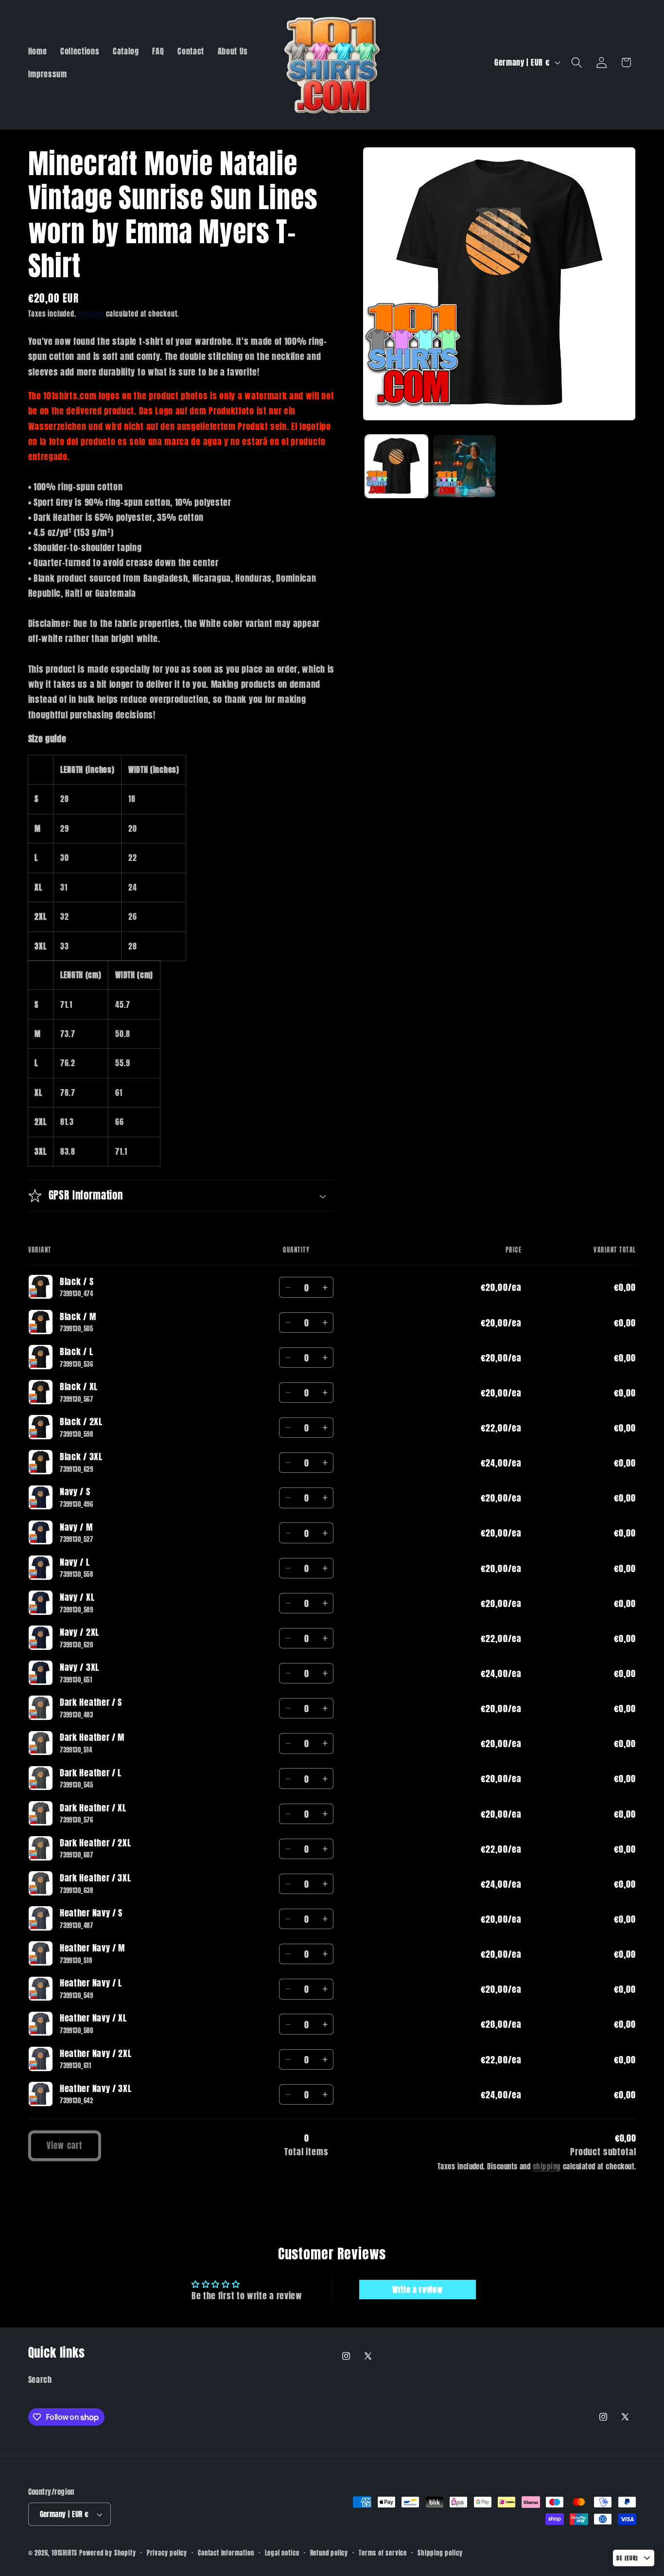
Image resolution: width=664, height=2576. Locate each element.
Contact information (226, 2553)
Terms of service (383, 2553)
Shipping (91, 314)
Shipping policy (440, 2553)
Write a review (418, 2290)
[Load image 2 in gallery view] (464, 466)
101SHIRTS (64, 2553)
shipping (547, 2166)
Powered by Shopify (108, 2553)
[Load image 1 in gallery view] (396, 466)
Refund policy (329, 2553)
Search (40, 2379)
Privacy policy (167, 2553)
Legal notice (282, 2553)
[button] (577, 63)
